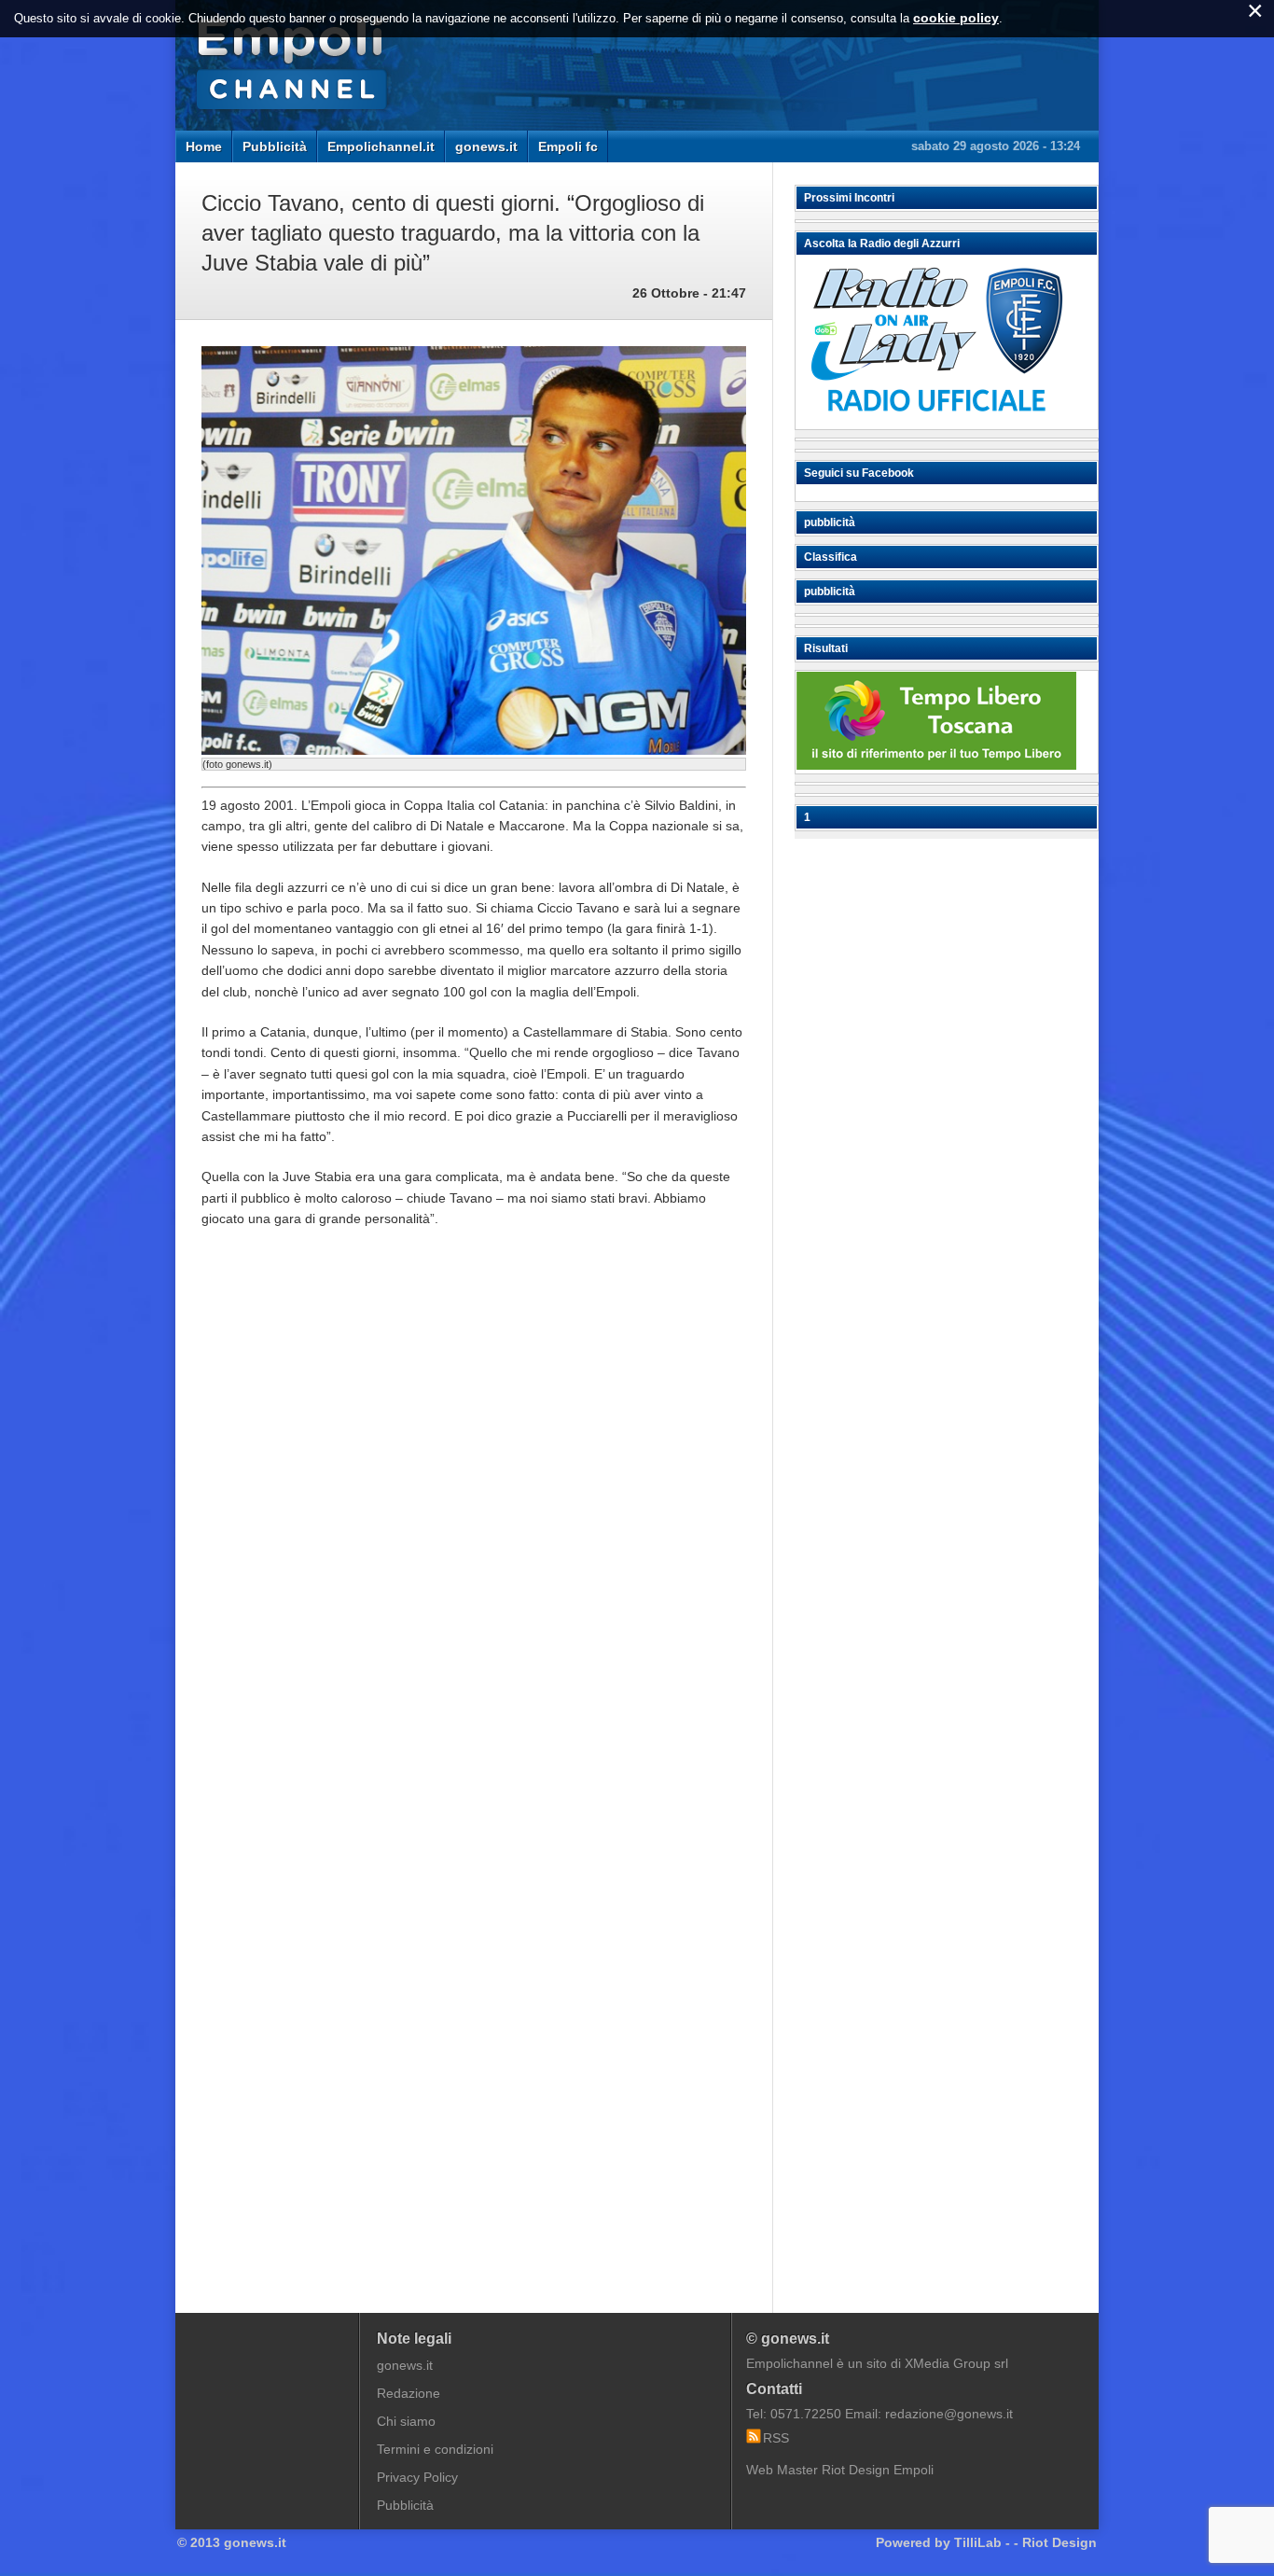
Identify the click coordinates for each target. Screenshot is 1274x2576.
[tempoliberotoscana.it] (936, 765)
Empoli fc (568, 146)
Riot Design (1059, 2542)
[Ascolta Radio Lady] (936, 421)
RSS (776, 2438)
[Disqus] (474, 1525)
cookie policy (956, 18)
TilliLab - (982, 2542)
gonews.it (486, 146)
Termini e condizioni (435, 2449)
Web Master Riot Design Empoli (840, 2470)
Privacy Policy (417, 2477)
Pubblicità (275, 146)
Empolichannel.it (381, 146)
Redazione (409, 2393)
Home (204, 146)
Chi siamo (406, 2421)
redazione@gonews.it (949, 2414)
